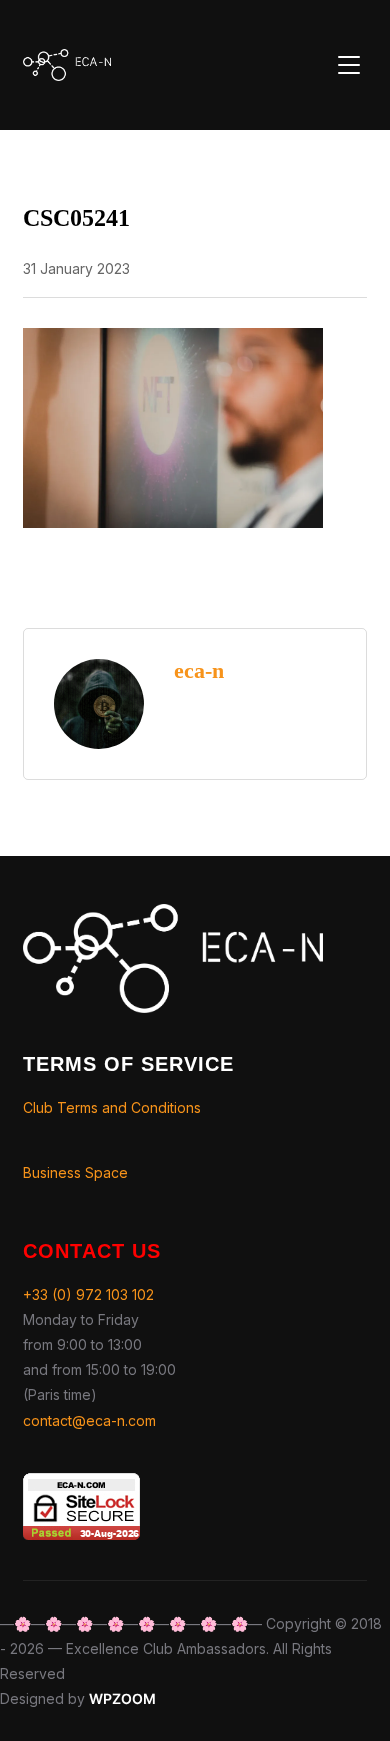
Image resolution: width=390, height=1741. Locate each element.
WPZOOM (122, 1698)
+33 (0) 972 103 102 (88, 1294)
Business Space (75, 1172)
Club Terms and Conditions (112, 1107)
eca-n (199, 670)
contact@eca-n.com (89, 1420)
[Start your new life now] (173, 916)
